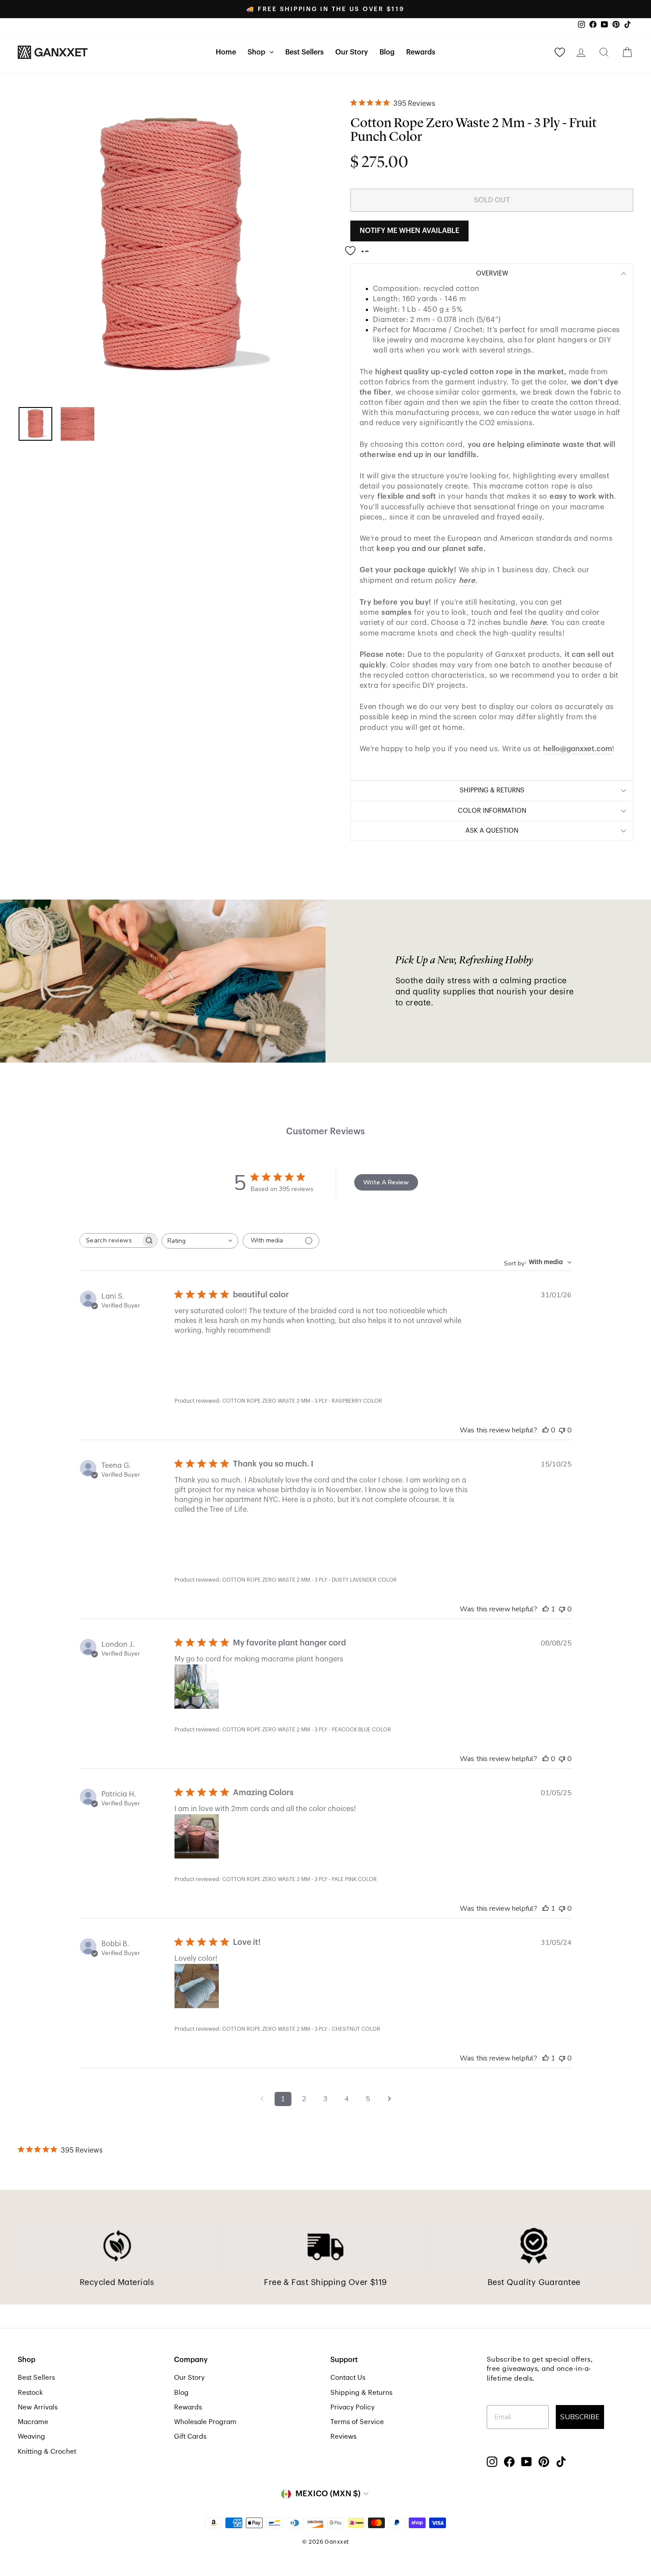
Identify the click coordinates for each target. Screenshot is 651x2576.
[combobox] (200, 1241)
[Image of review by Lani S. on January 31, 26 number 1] (197, 1358)
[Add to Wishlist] (360, 247)
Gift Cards (190, 2436)
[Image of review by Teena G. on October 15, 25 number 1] (197, 1537)
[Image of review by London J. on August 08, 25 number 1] (197, 1687)
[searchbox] (110, 1240)
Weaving (31, 2436)
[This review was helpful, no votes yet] (546, 1430)
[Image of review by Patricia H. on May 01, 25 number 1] (197, 1836)
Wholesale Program (205, 2422)
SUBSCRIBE (580, 2417)
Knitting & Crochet (47, 2452)
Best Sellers (304, 52)
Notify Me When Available (409, 231)
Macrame (33, 2422)
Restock (30, 2393)
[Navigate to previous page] (262, 2099)
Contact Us (348, 2378)
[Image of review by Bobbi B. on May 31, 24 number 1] (197, 1986)
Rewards (421, 52)
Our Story (352, 52)
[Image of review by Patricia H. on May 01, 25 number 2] (245, 1836)
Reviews (343, 2436)
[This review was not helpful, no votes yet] (562, 1430)
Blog (387, 52)
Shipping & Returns (361, 2393)
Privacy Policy (353, 2407)
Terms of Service (357, 2422)
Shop (257, 52)
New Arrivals (38, 2407)
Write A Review (386, 1182)
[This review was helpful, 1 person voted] (546, 1609)
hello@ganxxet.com (577, 749)
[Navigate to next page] (389, 2099)
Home (226, 52)
